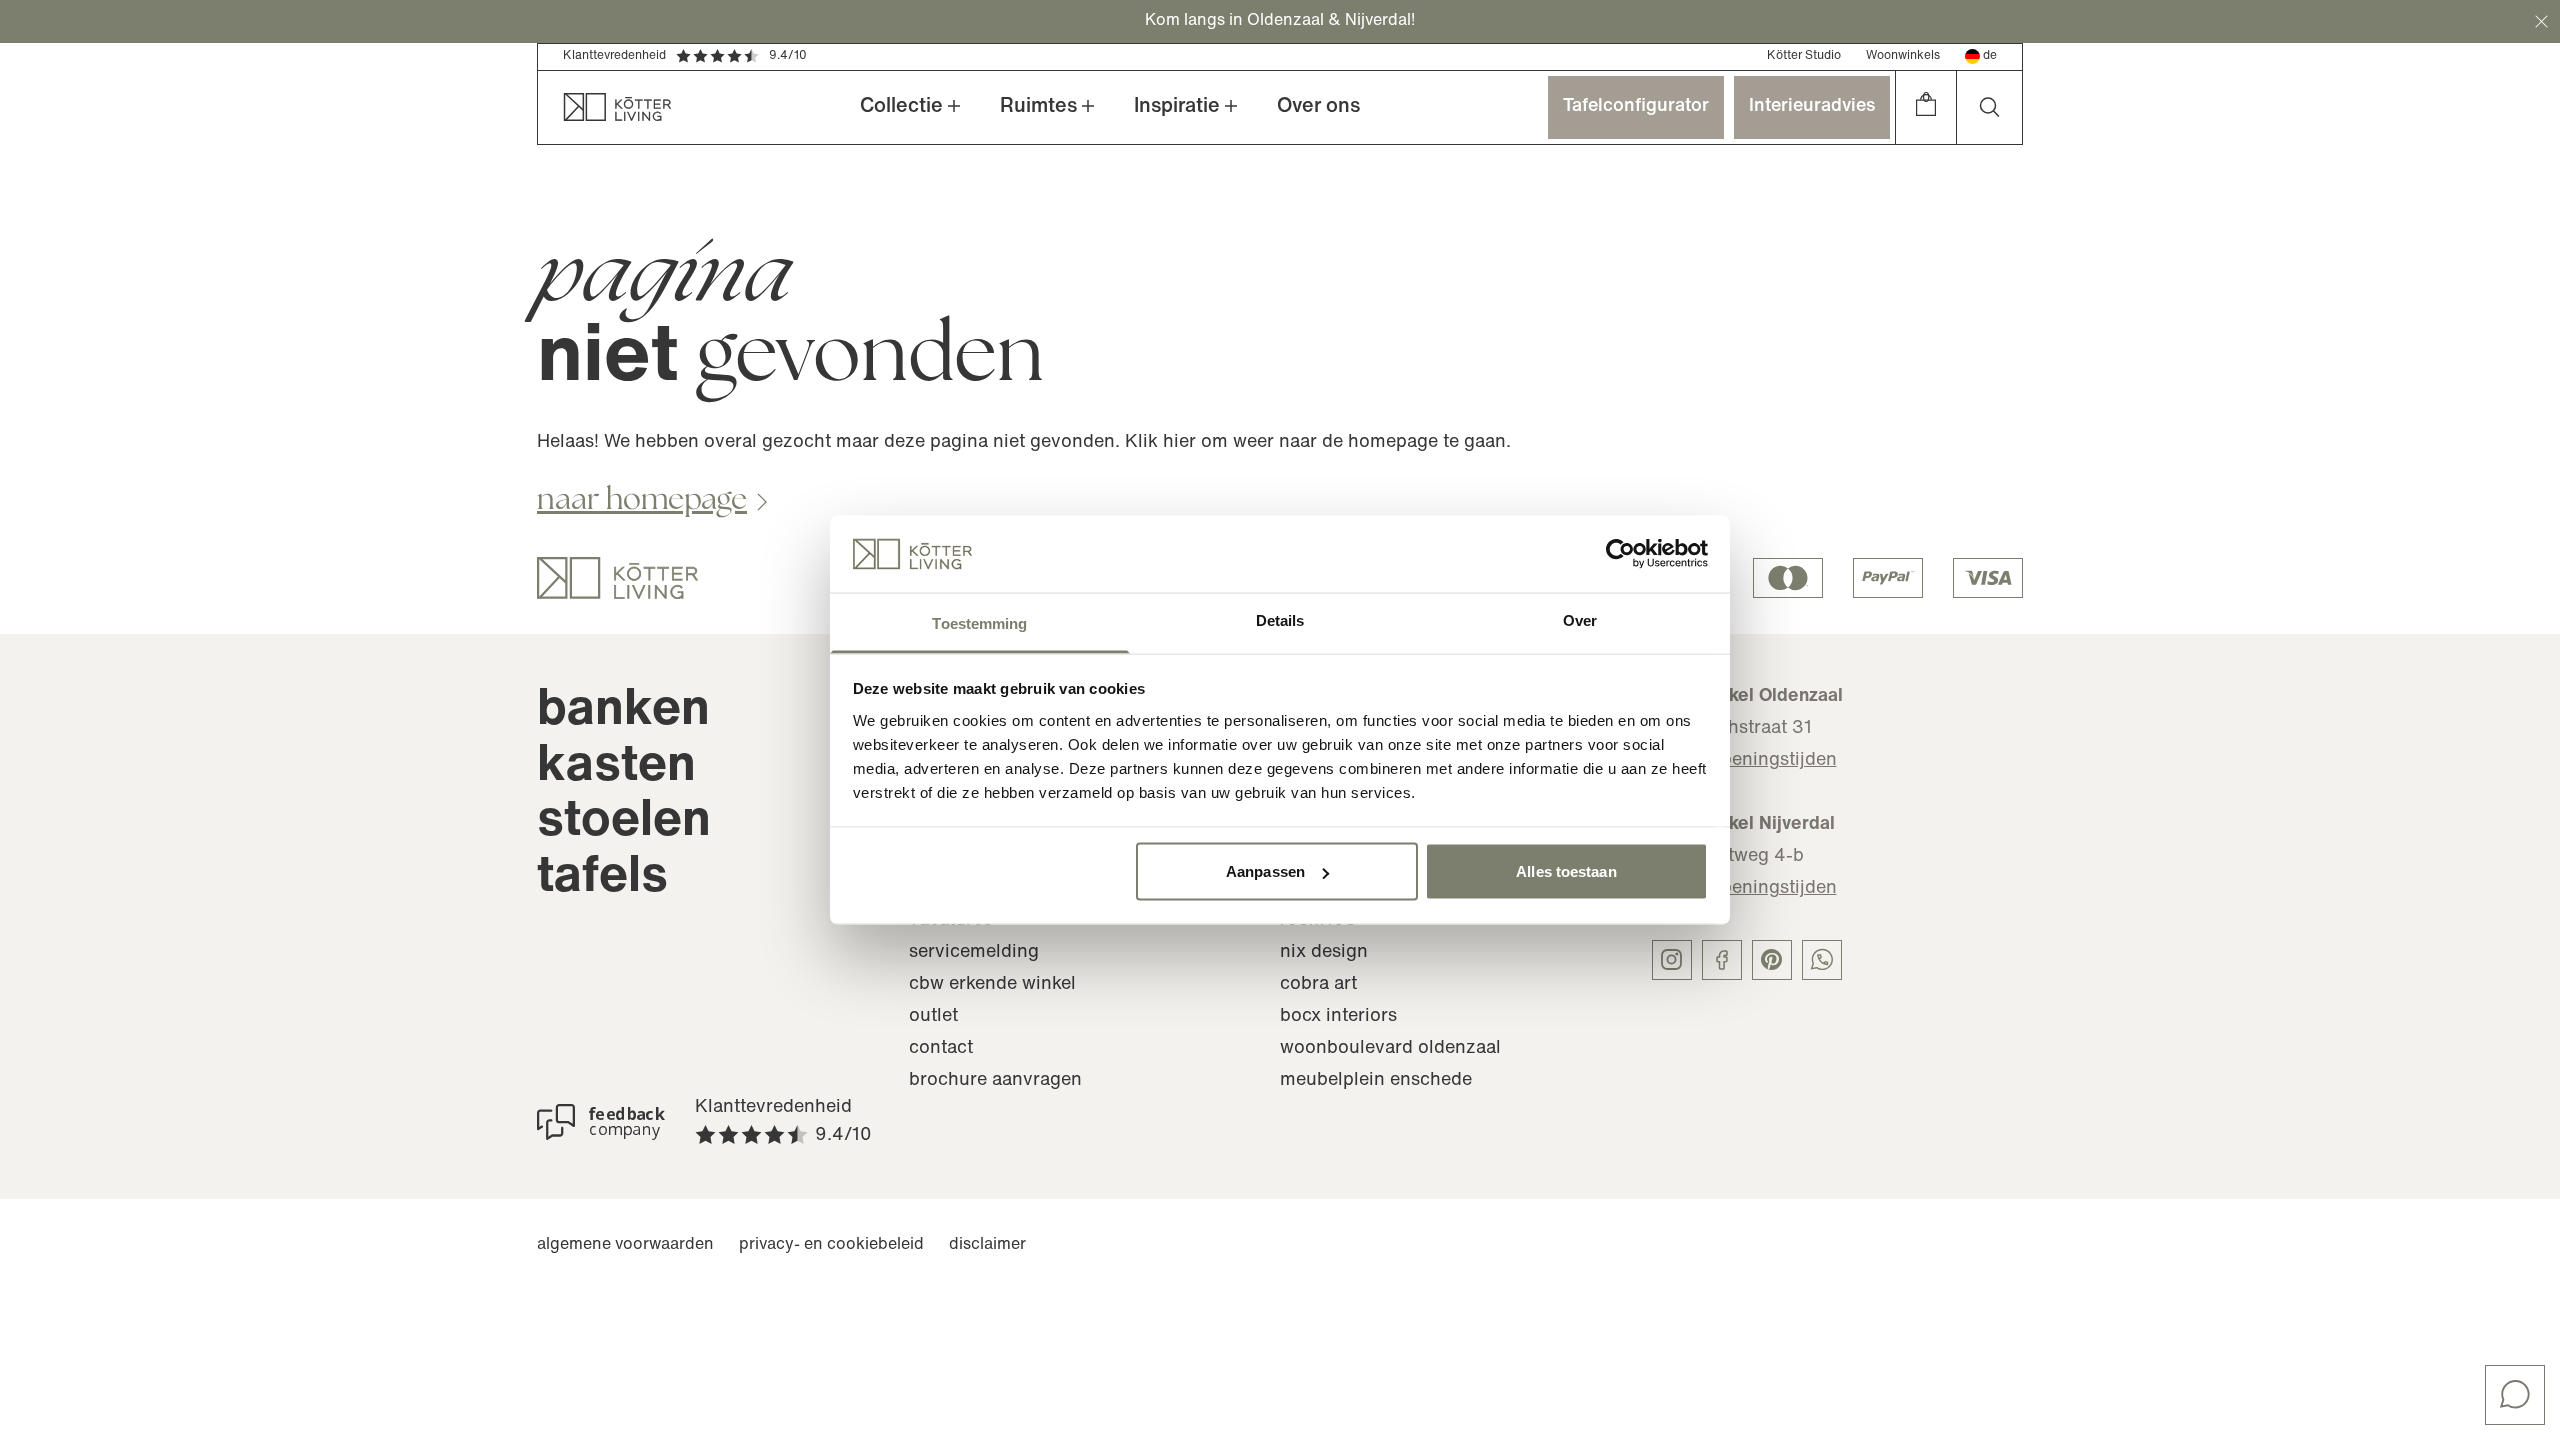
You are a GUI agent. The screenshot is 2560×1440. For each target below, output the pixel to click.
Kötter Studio (1804, 56)
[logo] (617, 578)
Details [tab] (1280, 619)
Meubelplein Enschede (1376, 1081)
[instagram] (1672, 960)
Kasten (616, 767)
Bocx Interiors (1338, 1017)
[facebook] (1722, 960)
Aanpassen (1265, 871)
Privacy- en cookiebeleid (831, 1245)
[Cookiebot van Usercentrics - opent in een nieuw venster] (1620, 554)
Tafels (602, 878)
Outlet (933, 1017)
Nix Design (1324, 953)
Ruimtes (1038, 107)
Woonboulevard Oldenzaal (1390, 1049)
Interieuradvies (1812, 107)
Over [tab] (1580, 619)
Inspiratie (1177, 107)
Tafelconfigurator (1636, 107)
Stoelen (624, 822)
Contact (941, 1049)
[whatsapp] (1822, 960)
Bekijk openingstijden (1744, 761)
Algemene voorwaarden (625, 1245)
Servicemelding (974, 953)
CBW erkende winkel (992, 985)
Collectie (901, 107)
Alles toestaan (1566, 871)
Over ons (1318, 107)
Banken (623, 711)
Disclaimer (987, 1245)
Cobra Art (1318, 985)
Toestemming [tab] (979, 622)
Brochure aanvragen (995, 1081)
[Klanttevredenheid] (601, 1122)
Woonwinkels (1903, 56)
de (1990, 56)
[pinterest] (1772, 960)
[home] (605, 107)
